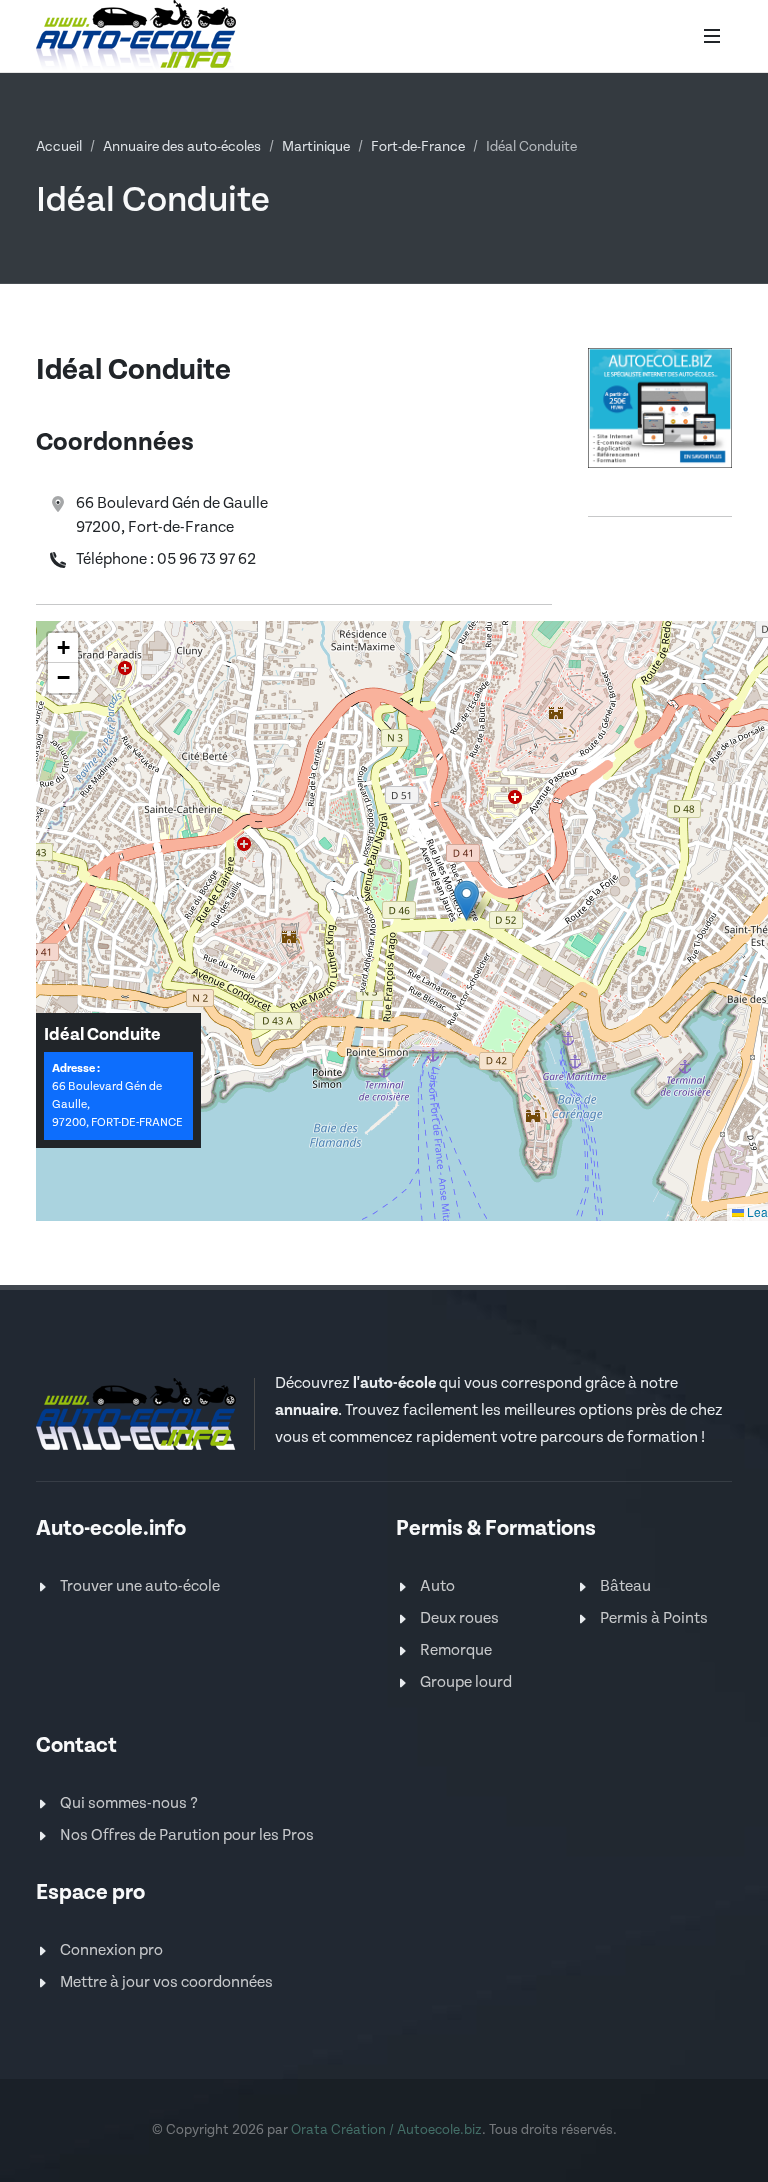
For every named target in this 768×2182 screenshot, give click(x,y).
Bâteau (625, 1586)
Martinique (316, 147)
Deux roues (459, 1618)
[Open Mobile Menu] (712, 36)
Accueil (59, 147)
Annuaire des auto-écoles (182, 147)
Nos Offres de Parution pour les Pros (187, 1835)
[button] (466, 900)
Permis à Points (654, 1618)
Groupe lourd (466, 1682)
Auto (437, 1586)
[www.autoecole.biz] (660, 406)
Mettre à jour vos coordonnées (166, 1982)
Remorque (456, 1650)
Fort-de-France (418, 147)
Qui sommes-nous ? (129, 1803)
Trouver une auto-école (140, 1586)
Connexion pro (111, 1950)
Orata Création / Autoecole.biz (386, 2130)
